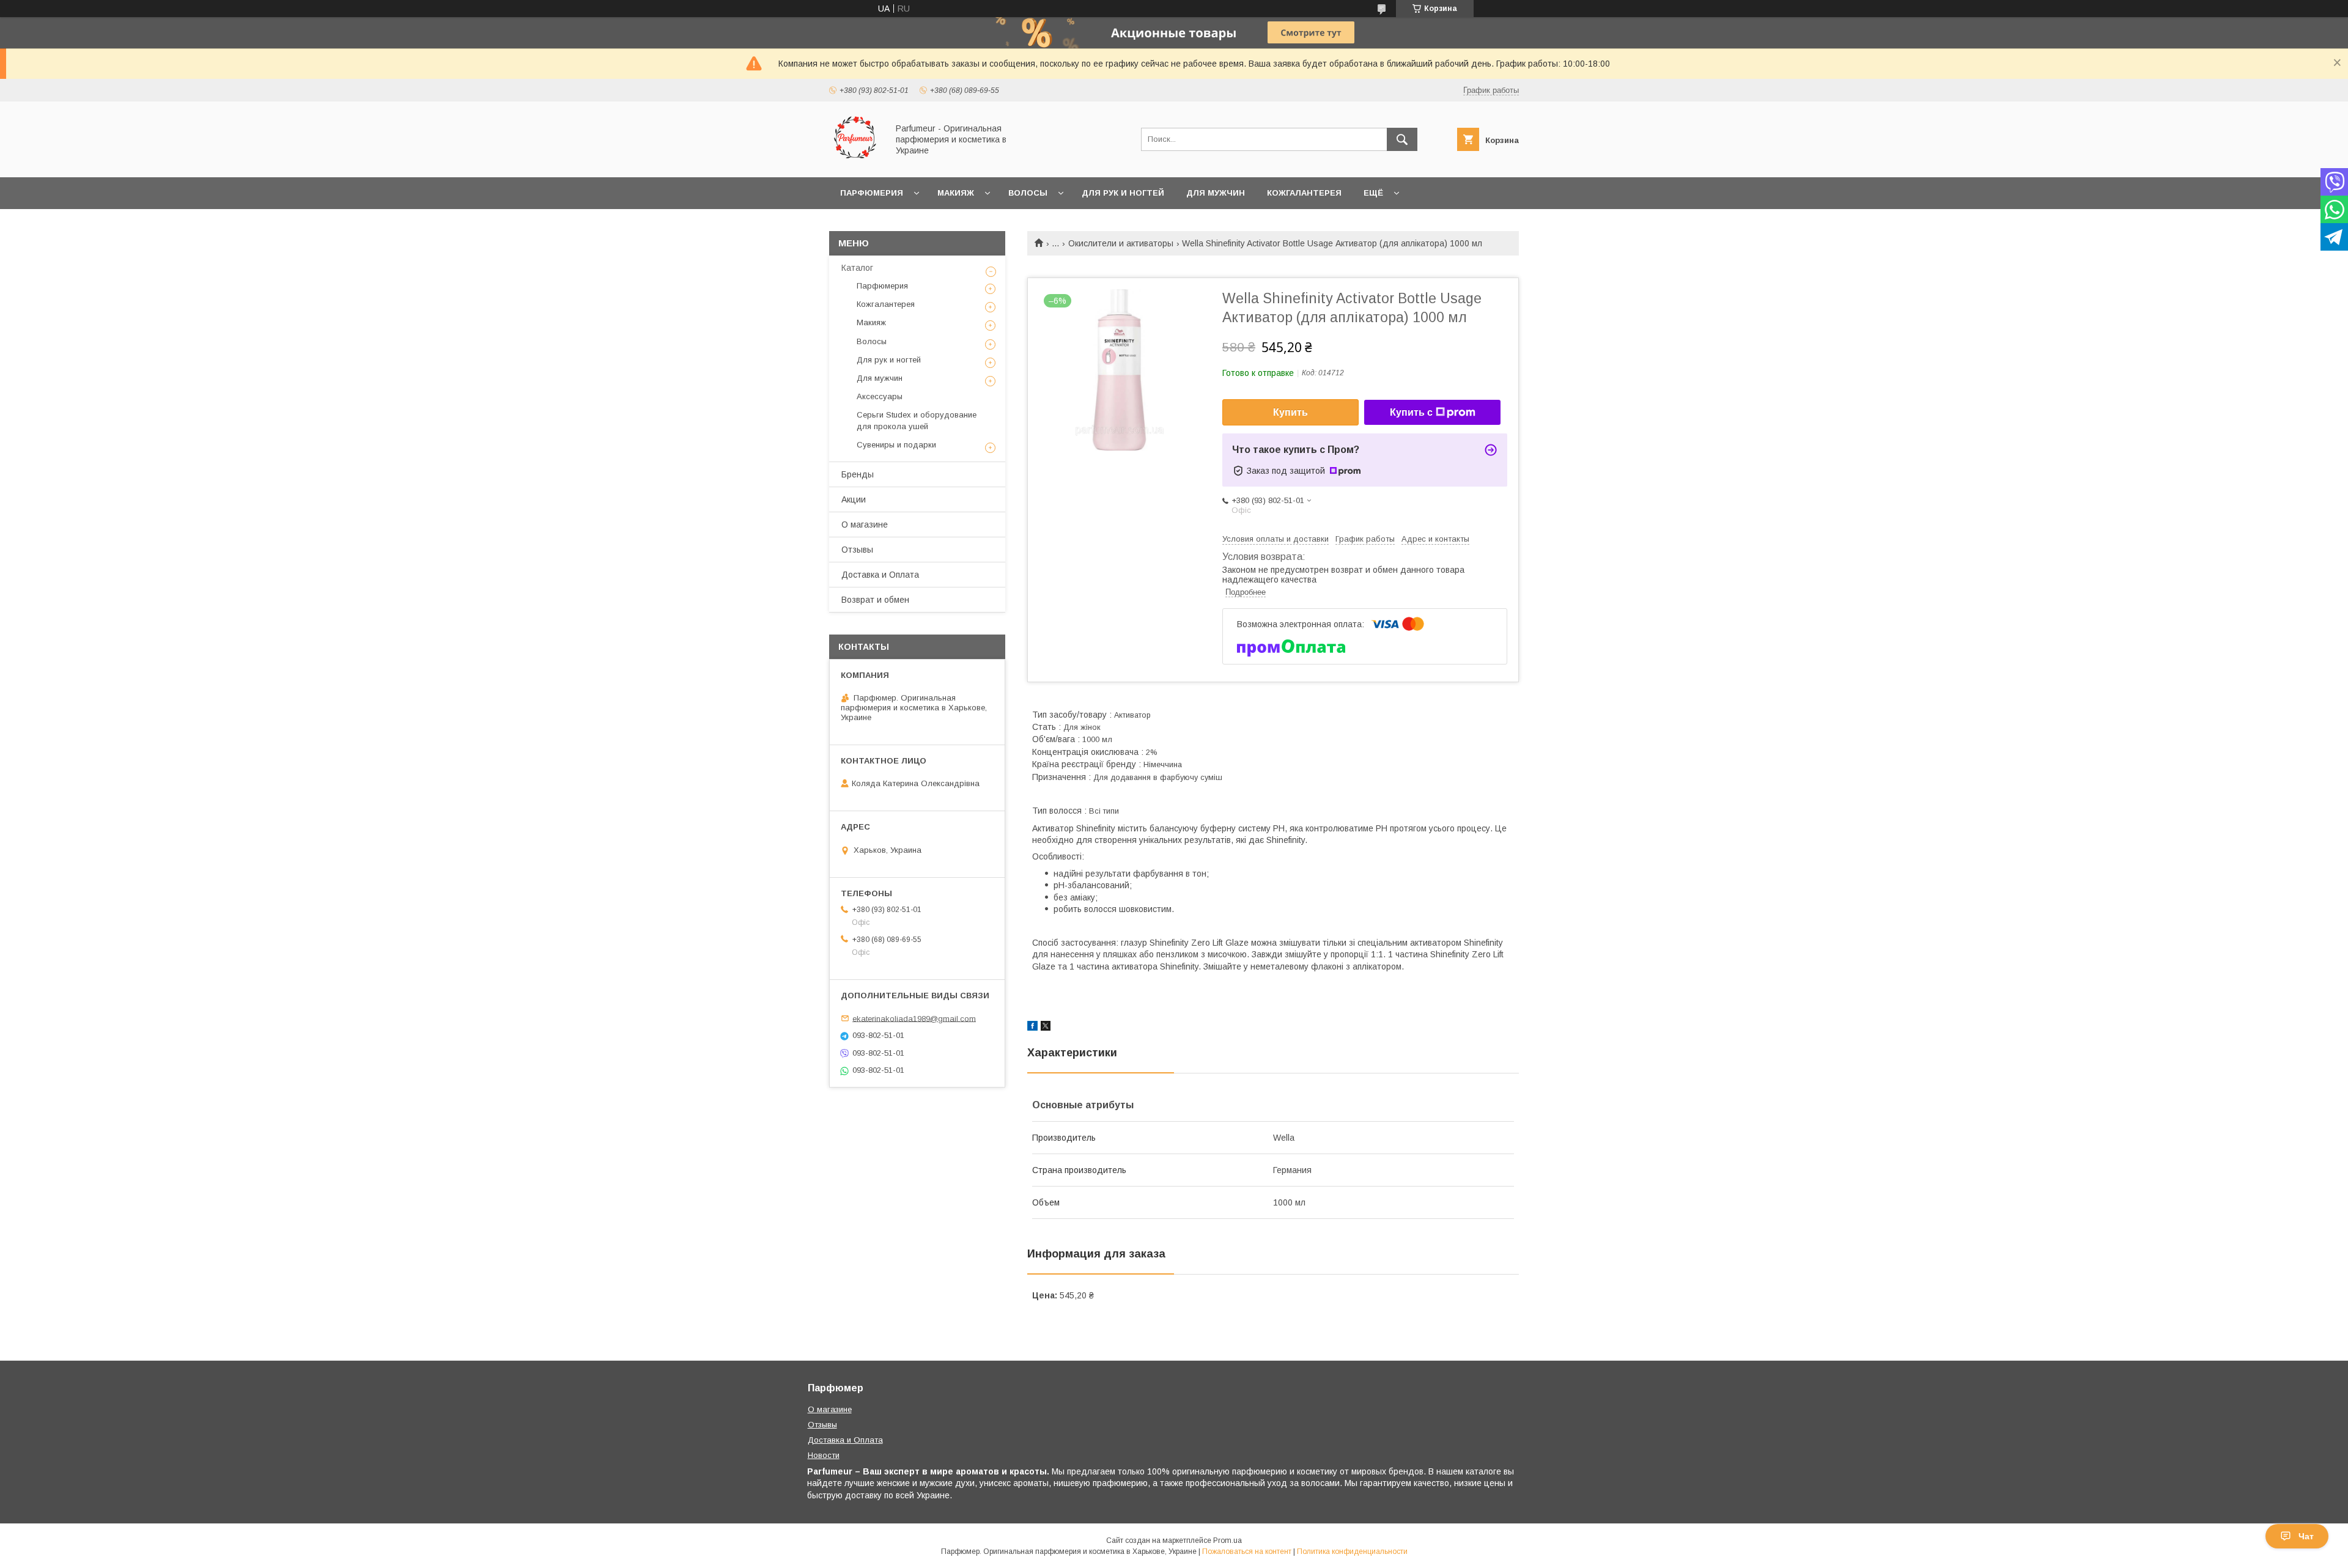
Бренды (858, 474)
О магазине (865, 525)
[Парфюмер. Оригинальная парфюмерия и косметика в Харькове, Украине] (855, 161)
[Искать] (1402, 139)
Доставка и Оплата (880, 575)
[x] (1046, 1028)
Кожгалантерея (1304, 193)
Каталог (857, 268)
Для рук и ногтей (1123, 193)
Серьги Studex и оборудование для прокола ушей (917, 420)
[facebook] (1032, 1028)
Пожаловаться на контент (1247, 1551)
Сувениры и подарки (896, 445)
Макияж (956, 193)
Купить (1290, 412)
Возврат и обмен (875, 600)
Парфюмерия (872, 193)
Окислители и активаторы (1121, 243)
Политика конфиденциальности (1352, 1551)
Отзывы (857, 550)
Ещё (1373, 193)
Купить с (1411, 412)
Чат (2306, 1536)
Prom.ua (1228, 1540)
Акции (854, 499)
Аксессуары (880, 396)
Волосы (1028, 193)
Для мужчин (1216, 193)
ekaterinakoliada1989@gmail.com (914, 1018)
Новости (824, 1455)
